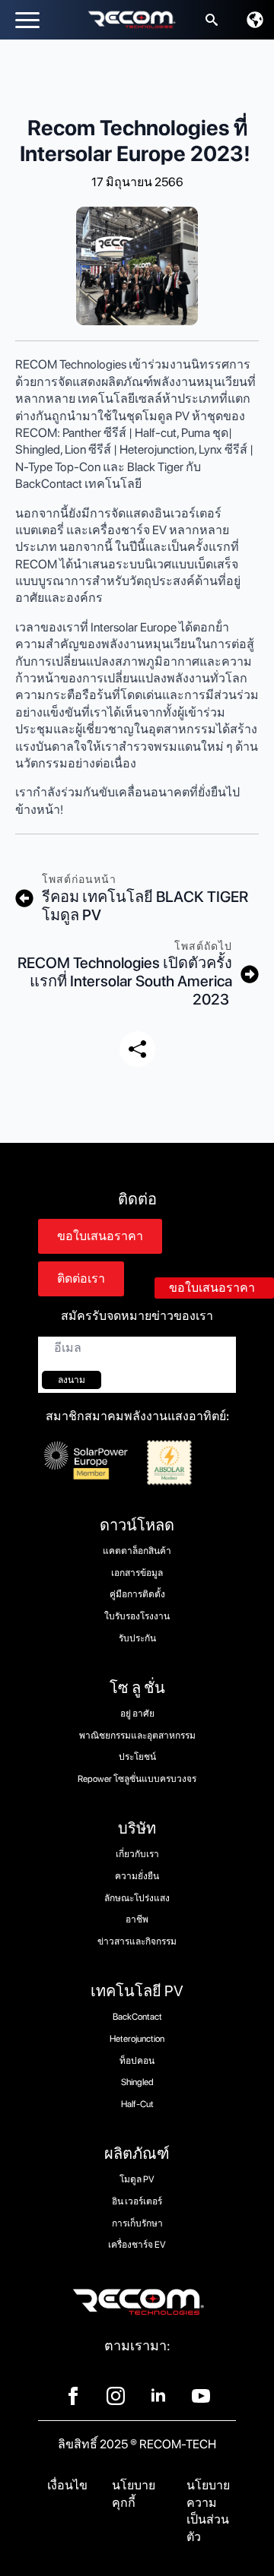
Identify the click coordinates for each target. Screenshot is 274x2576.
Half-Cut (137, 2104)
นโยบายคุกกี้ (134, 2494)
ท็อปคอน (137, 2061)
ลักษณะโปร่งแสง (137, 1898)
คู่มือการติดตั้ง (137, 1594)
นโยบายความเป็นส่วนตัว (208, 2511)
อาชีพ (137, 1919)
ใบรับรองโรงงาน (137, 1616)
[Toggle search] (212, 20)
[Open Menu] (27, 20)
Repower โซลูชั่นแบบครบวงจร (137, 1779)
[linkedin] (158, 2396)
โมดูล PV (137, 2179)
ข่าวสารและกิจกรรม (137, 1941)
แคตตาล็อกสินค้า (137, 1551)
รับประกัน (137, 1638)
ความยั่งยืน (137, 1876)
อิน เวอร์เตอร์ (137, 2201)
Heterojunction (137, 2039)
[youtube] (201, 2396)
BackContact (137, 2017)
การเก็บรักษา (137, 2223)
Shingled (137, 2082)
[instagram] (116, 2396)
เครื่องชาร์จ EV (137, 2245)
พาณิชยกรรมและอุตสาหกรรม (137, 1736)
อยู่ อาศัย (137, 1714)
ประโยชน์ (137, 1757)
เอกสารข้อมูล (137, 1573)
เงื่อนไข (67, 2485)
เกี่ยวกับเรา (137, 1854)
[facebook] (73, 2396)
